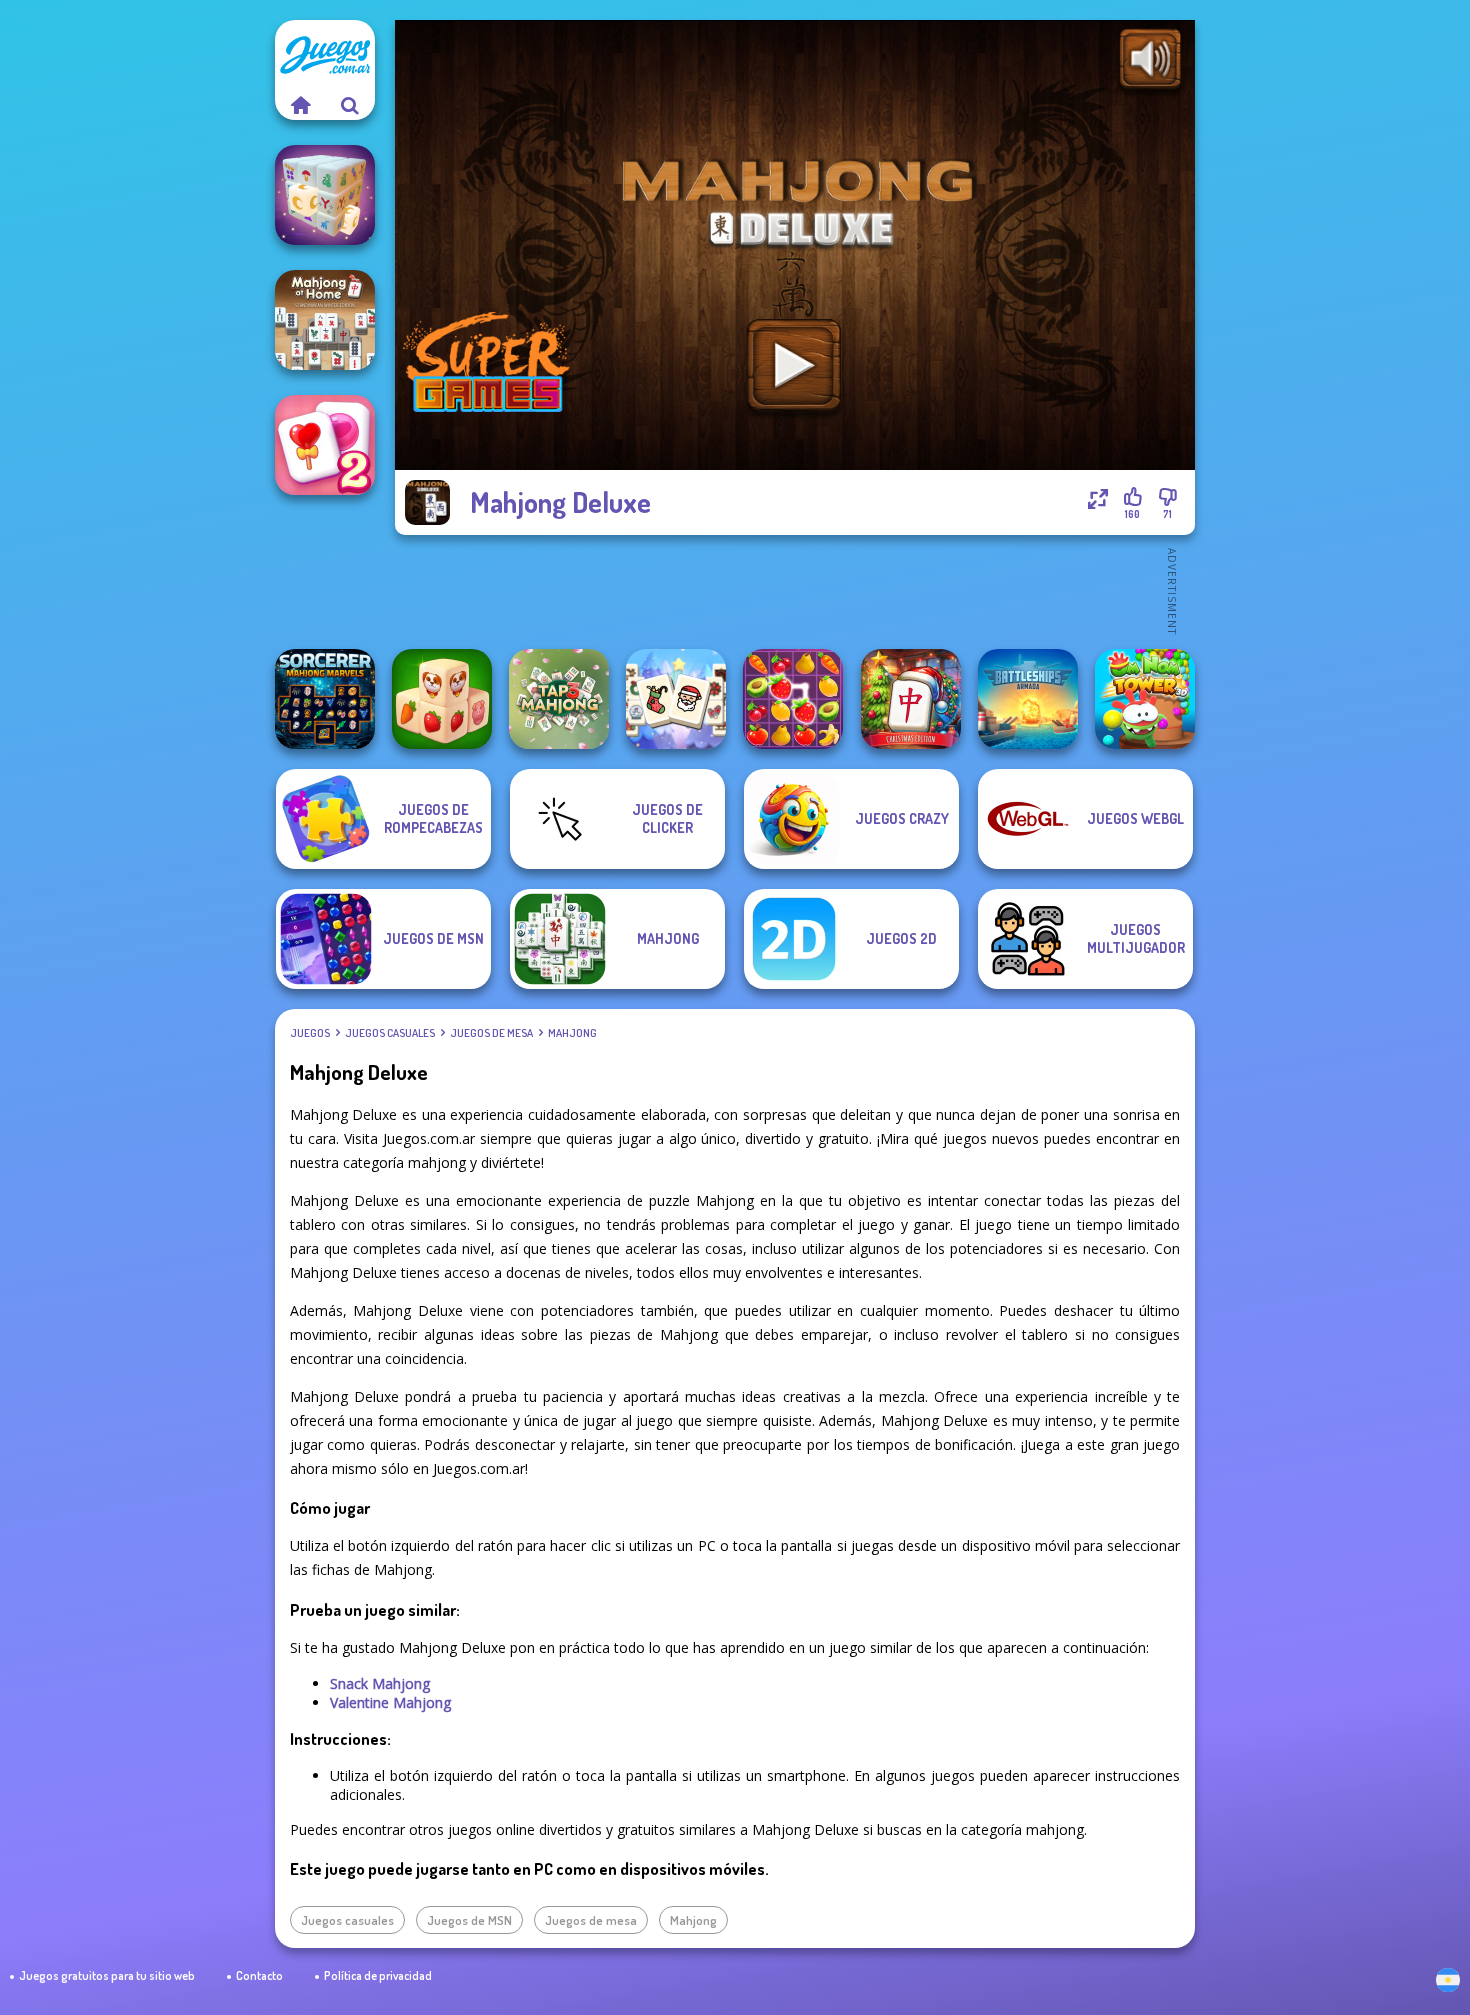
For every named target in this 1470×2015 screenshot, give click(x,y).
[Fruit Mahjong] (793, 699)
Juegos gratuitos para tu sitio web (107, 1975)
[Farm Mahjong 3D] (442, 699)
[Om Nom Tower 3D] (1145, 699)
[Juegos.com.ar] (300, 105)
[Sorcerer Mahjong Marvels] (325, 699)
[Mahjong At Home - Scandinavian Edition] (325, 320)
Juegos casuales (390, 1033)
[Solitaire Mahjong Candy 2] (325, 445)
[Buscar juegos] (350, 105)
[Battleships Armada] (1028, 699)
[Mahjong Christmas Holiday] (676, 699)
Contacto (259, 1975)
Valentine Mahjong (390, 1702)
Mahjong (572, 1033)
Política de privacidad (378, 1975)
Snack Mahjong (380, 1683)
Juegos (310, 1033)
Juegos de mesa (491, 1033)
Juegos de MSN (469, 1920)
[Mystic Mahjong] (325, 195)
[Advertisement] (795, 590)
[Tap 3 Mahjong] (559, 699)
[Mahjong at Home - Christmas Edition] (911, 699)
